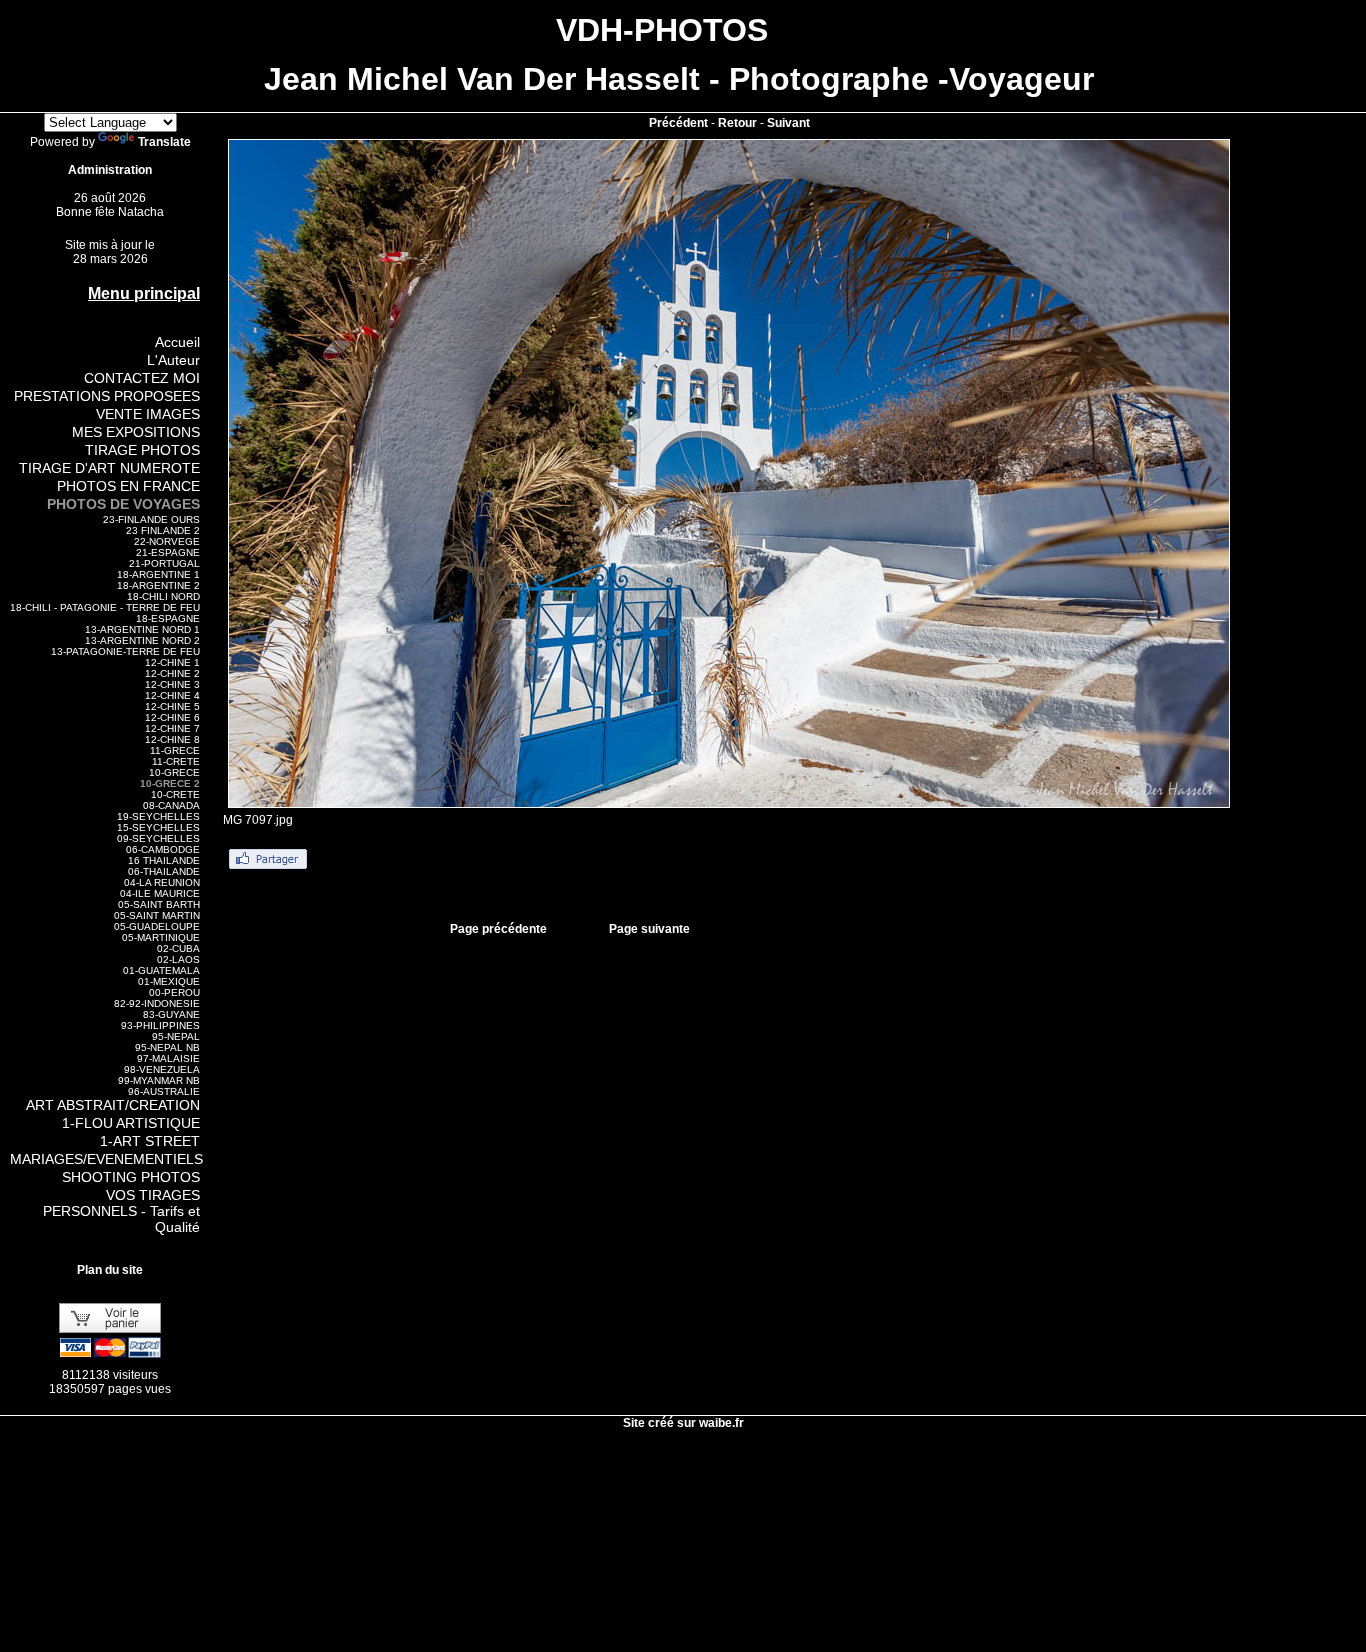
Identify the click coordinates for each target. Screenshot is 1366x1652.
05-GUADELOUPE (157, 926)
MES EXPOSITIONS (136, 432)
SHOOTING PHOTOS (131, 1177)
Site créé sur (683, 1423)
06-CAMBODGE (163, 849)
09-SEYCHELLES (158, 838)
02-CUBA (178, 948)
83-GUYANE (171, 1014)
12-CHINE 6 (172, 717)
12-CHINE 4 (172, 695)
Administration (110, 170)
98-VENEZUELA (162, 1069)
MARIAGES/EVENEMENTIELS (106, 1159)
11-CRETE (176, 761)
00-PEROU (174, 992)
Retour (737, 123)
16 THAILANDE (164, 860)
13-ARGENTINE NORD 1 (142, 629)
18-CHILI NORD (163, 596)
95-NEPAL (176, 1036)
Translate (164, 142)
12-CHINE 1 (172, 662)
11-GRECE (175, 750)
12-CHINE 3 (172, 684)
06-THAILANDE (164, 871)
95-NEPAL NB (167, 1047)
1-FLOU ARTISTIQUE (131, 1123)
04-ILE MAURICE (160, 893)
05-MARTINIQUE (161, 937)
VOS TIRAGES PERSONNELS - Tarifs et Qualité (121, 1211)
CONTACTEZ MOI (142, 378)
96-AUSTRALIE (164, 1091)
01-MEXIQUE (169, 981)
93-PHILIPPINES (160, 1025)
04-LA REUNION (162, 882)
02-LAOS (178, 959)
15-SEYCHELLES (158, 827)
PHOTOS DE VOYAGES (123, 504)
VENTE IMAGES (148, 414)
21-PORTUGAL (164, 563)
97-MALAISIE (168, 1058)
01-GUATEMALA (161, 970)
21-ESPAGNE (168, 552)
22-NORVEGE (167, 541)
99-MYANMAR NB (159, 1080)
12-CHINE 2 (172, 673)
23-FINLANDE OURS (151, 519)
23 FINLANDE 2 (163, 530)
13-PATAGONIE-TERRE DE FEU (125, 651)
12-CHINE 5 (172, 706)
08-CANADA (171, 805)
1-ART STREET (150, 1141)
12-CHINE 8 (172, 739)
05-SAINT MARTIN (157, 915)
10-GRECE (174, 772)
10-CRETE (175, 794)
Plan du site (110, 1270)
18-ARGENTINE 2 (158, 585)
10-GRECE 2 (170, 783)
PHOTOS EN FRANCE (128, 486)
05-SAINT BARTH (159, 904)
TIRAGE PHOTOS (142, 450)
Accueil (177, 342)
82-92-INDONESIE (157, 1003)
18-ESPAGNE (168, 618)
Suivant (788, 123)
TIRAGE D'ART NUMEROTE (109, 468)
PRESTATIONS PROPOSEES (107, 396)
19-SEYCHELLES (158, 816)
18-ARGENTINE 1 (158, 574)
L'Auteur (173, 360)
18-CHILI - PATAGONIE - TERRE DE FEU (105, 607)
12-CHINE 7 (172, 728)
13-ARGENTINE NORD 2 (142, 640)
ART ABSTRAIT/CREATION (113, 1105)
